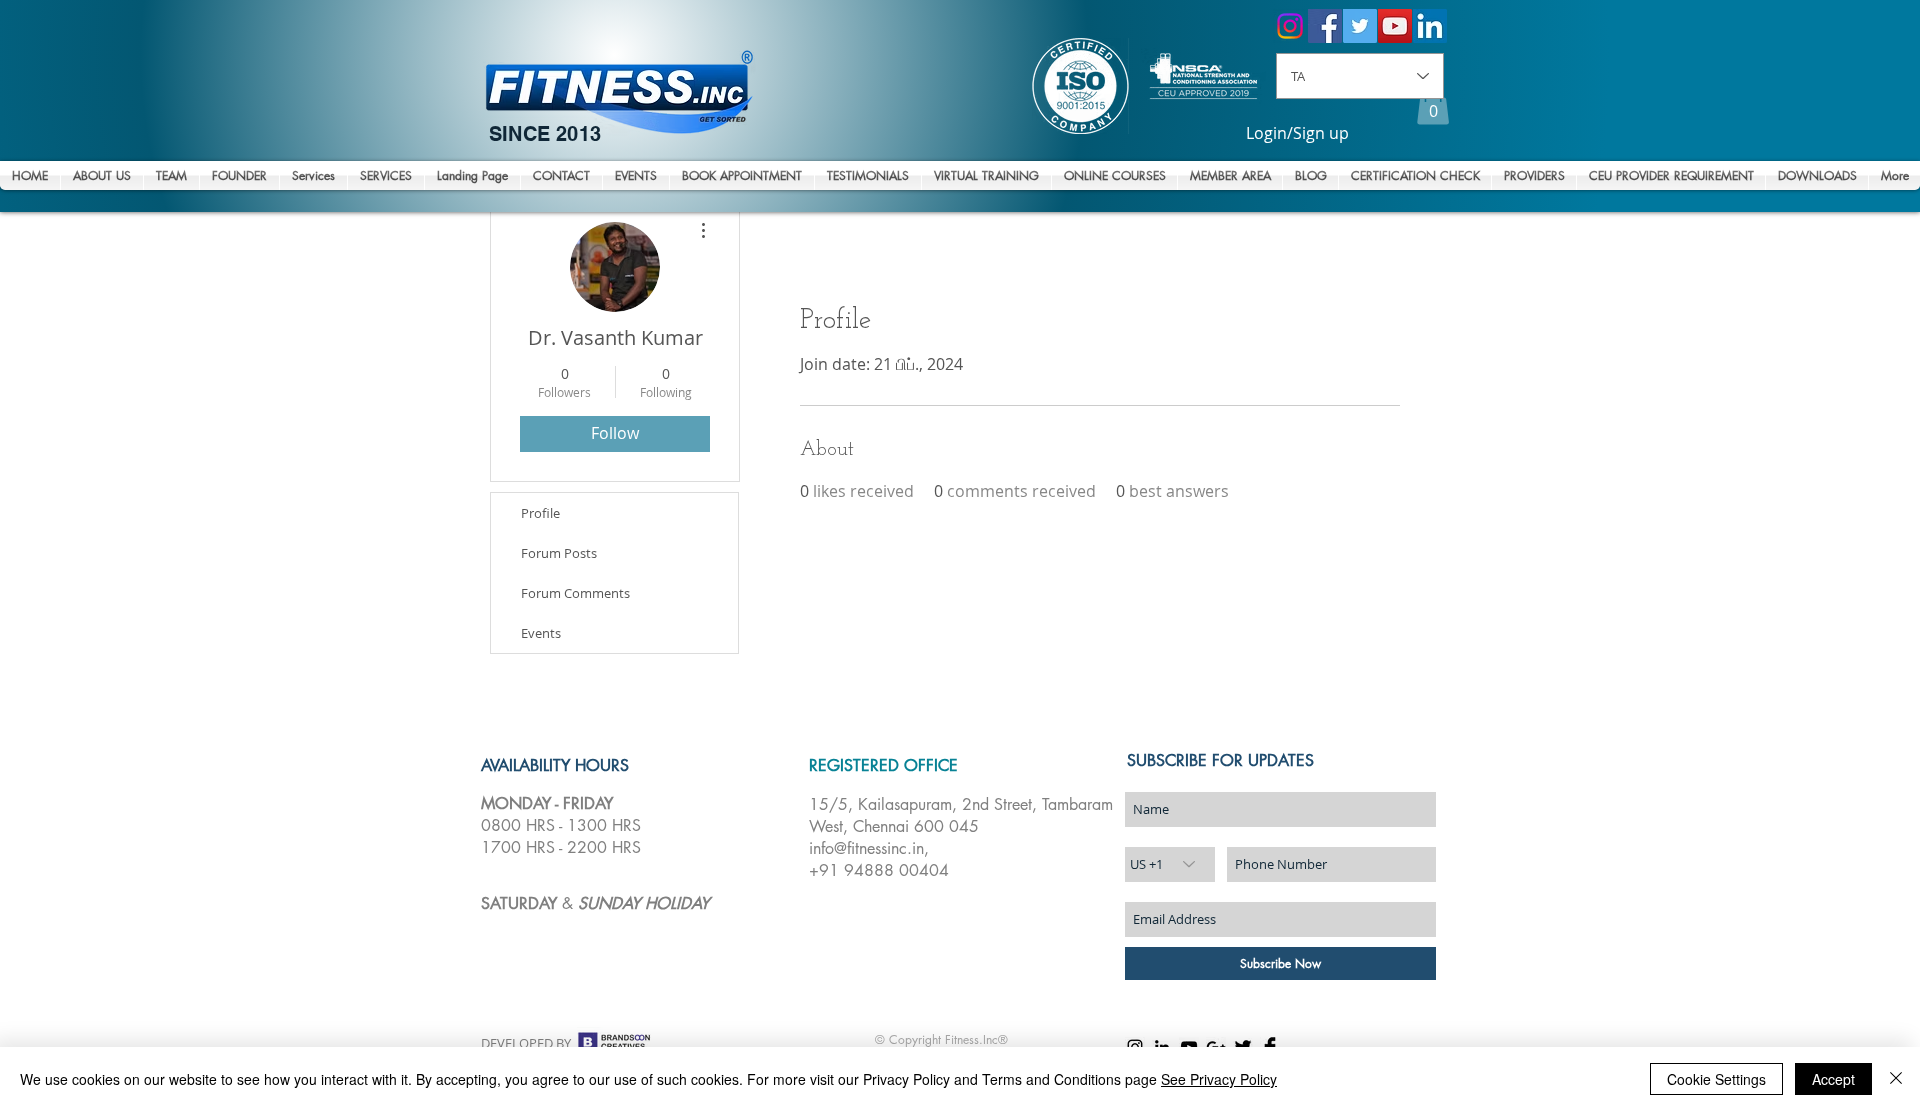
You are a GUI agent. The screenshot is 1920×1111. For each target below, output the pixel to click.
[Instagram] (1290, 26)
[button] (1433, 104)
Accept (1833, 1079)
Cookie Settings (1716, 1079)
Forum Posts (559, 553)
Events (541, 633)
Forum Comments (575, 593)
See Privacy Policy (1219, 1079)
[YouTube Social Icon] (1395, 26)
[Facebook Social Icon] (1325, 26)
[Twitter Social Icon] (1360, 26)
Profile (540, 513)
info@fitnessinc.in (866, 848)
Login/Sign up (1297, 133)
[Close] (1896, 1079)
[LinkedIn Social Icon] (1430, 26)
